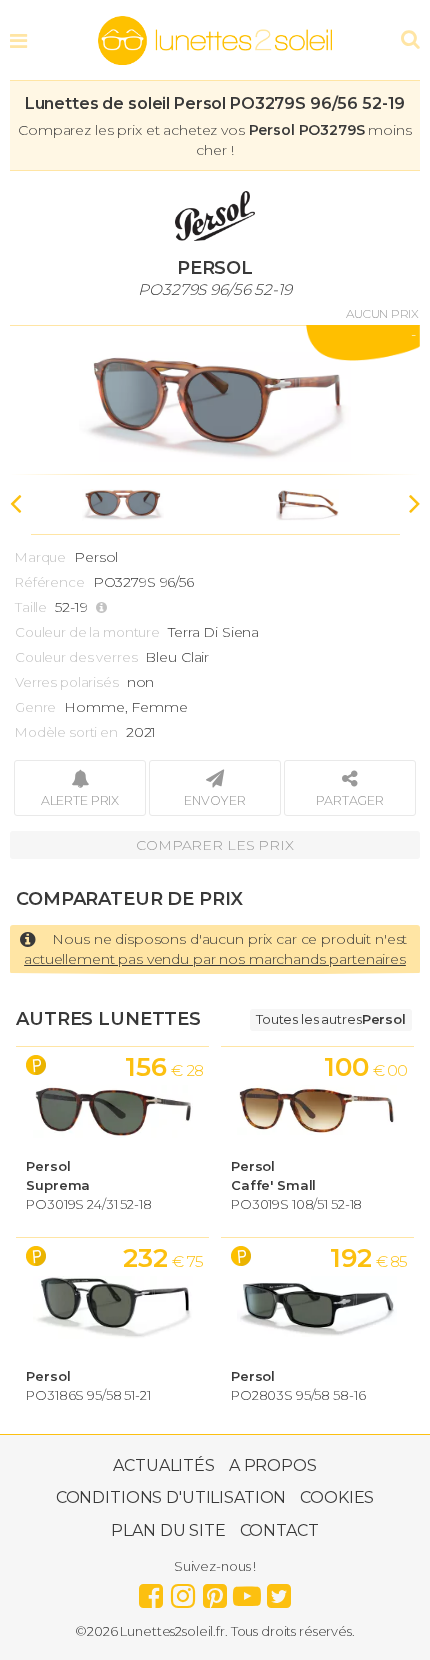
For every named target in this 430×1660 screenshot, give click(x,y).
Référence (50, 582)
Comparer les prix (215, 845)
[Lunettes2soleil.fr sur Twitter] (279, 1591)
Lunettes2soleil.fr (215, 41)
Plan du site (168, 1530)
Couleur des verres (76, 657)
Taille (31, 607)
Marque (40, 557)
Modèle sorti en (66, 732)
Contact (279, 1530)
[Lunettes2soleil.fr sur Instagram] (183, 1591)
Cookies (337, 1497)
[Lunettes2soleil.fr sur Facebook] (151, 1591)
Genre (35, 707)
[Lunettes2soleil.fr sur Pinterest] (215, 1591)
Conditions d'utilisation (171, 1497)
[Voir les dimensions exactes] (104, 607)
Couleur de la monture (87, 632)
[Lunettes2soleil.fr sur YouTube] (247, 1591)
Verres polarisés (67, 682)
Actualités (164, 1465)
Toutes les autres (331, 1019)
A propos (273, 1465)
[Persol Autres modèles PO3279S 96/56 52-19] (215, 400)
